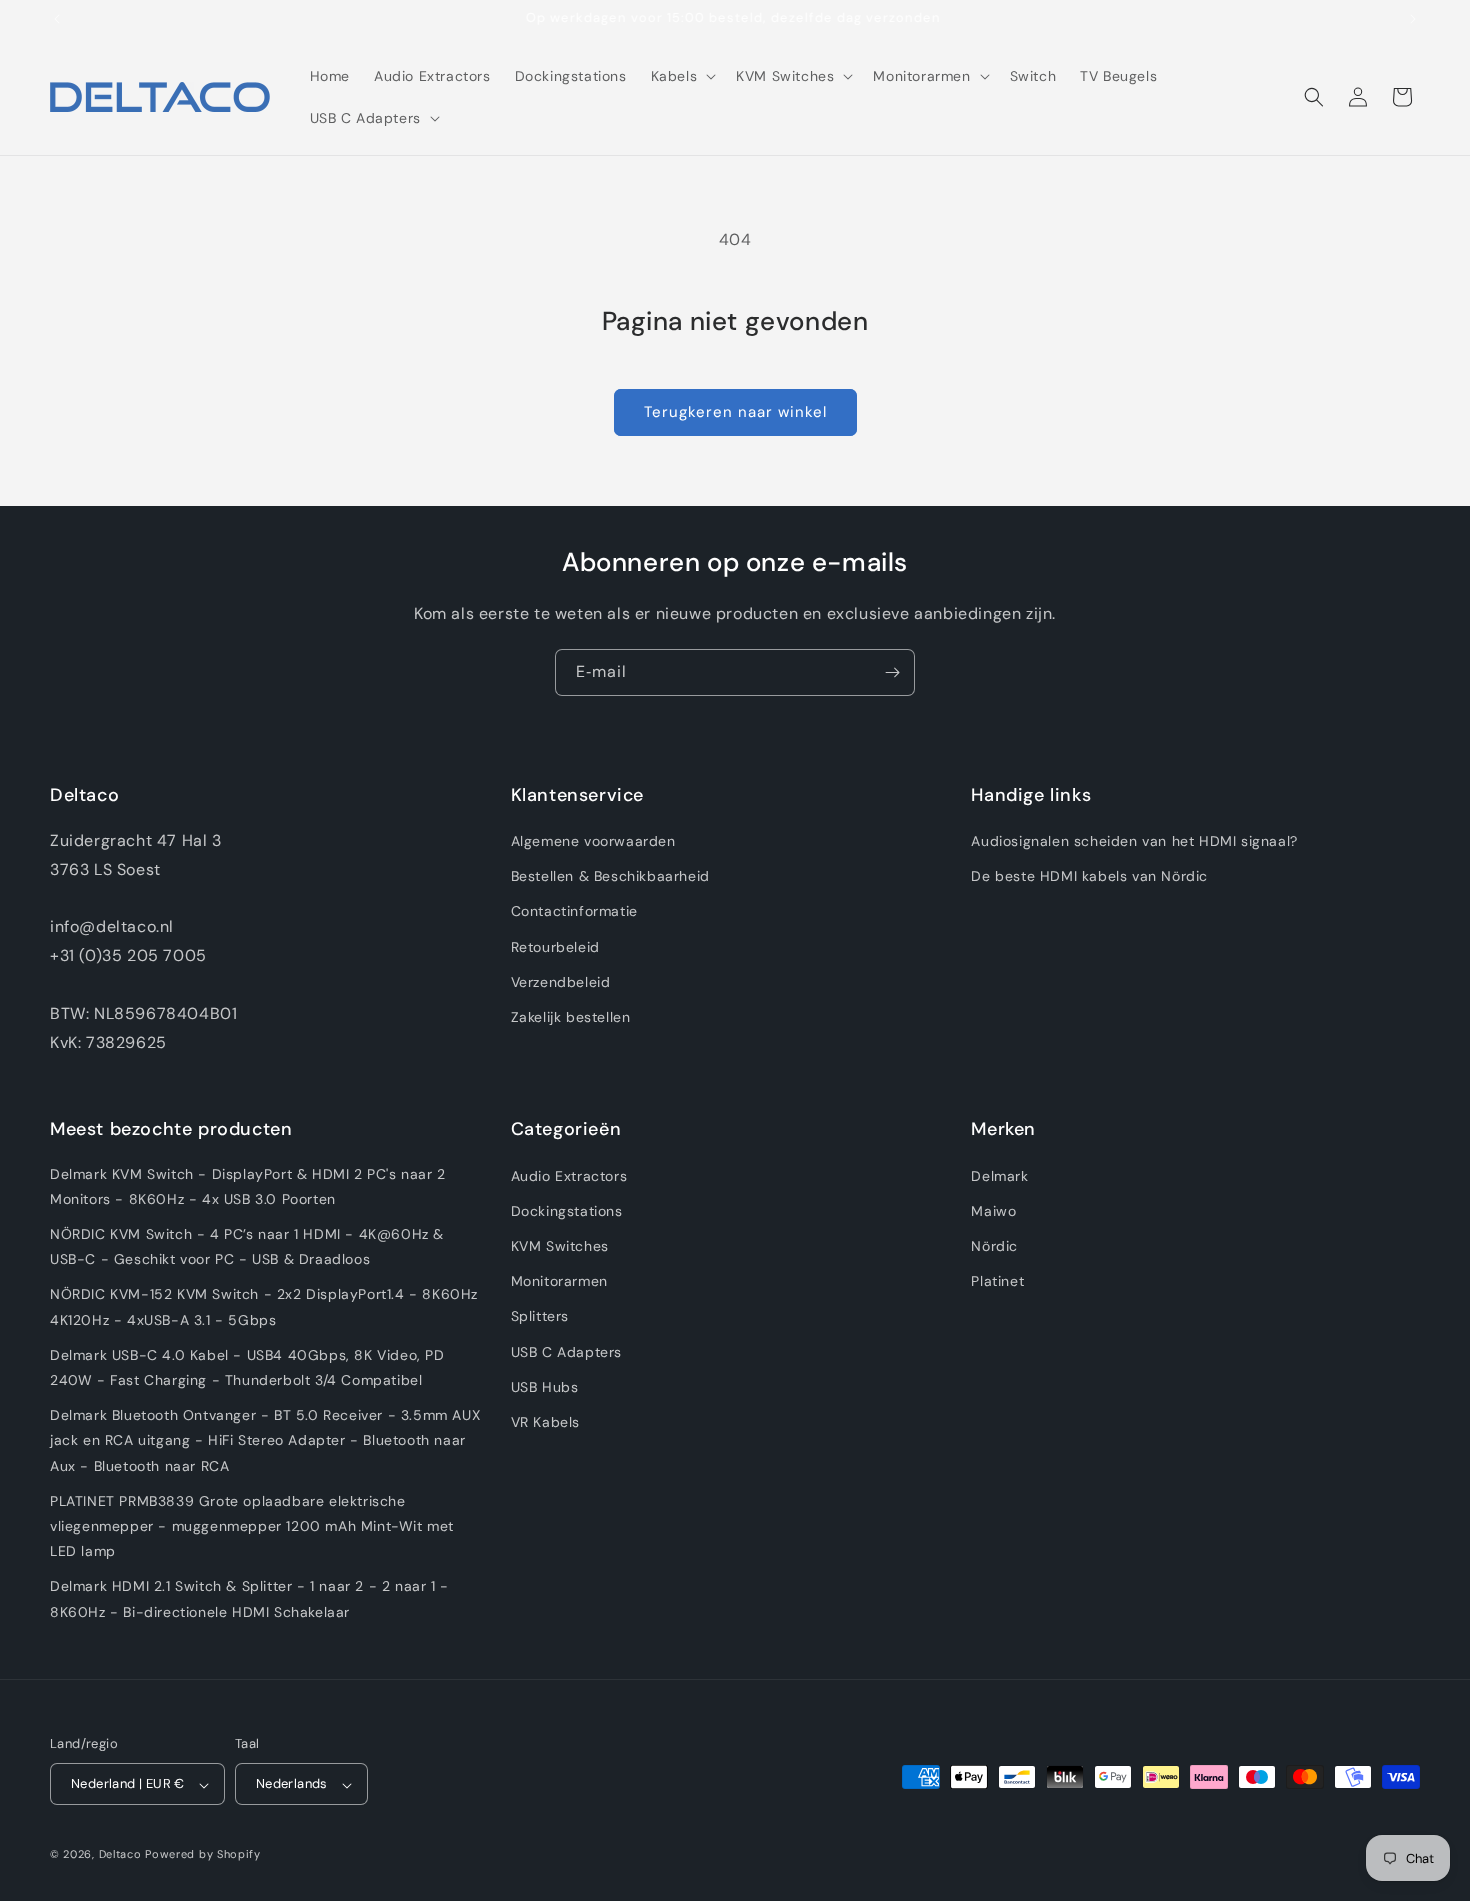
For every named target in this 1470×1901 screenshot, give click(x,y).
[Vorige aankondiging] (57, 19)
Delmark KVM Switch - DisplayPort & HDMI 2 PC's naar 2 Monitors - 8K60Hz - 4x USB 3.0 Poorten (248, 1185)
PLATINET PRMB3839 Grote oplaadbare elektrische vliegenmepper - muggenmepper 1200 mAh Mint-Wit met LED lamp (252, 1525)
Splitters (540, 1316)
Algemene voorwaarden (593, 841)
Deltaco (120, 1855)
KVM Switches (560, 1245)
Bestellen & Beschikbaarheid (610, 877)
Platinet (997, 1281)
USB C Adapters (566, 1351)
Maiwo (993, 1210)
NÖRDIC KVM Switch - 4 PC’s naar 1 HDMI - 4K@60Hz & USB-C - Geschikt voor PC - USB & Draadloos (247, 1245)
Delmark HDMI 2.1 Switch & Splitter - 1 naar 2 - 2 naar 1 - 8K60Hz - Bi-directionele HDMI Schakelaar (249, 1598)
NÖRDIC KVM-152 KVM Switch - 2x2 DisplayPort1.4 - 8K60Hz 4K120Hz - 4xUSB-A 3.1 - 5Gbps (264, 1306)
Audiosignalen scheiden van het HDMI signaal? (1134, 841)
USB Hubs (545, 1386)
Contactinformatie (574, 912)
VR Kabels (545, 1421)
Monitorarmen (559, 1281)
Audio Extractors (569, 1175)
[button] (682, 76)
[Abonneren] (892, 672)
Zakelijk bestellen (571, 1017)
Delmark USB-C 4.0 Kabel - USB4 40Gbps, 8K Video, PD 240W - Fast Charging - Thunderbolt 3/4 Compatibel (247, 1366)
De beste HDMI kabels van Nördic (1089, 877)
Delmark (999, 1175)
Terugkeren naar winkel (735, 412)
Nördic (994, 1245)
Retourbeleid (555, 947)
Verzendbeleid (561, 982)
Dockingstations (567, 1210)
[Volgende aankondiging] (1413, 19)
